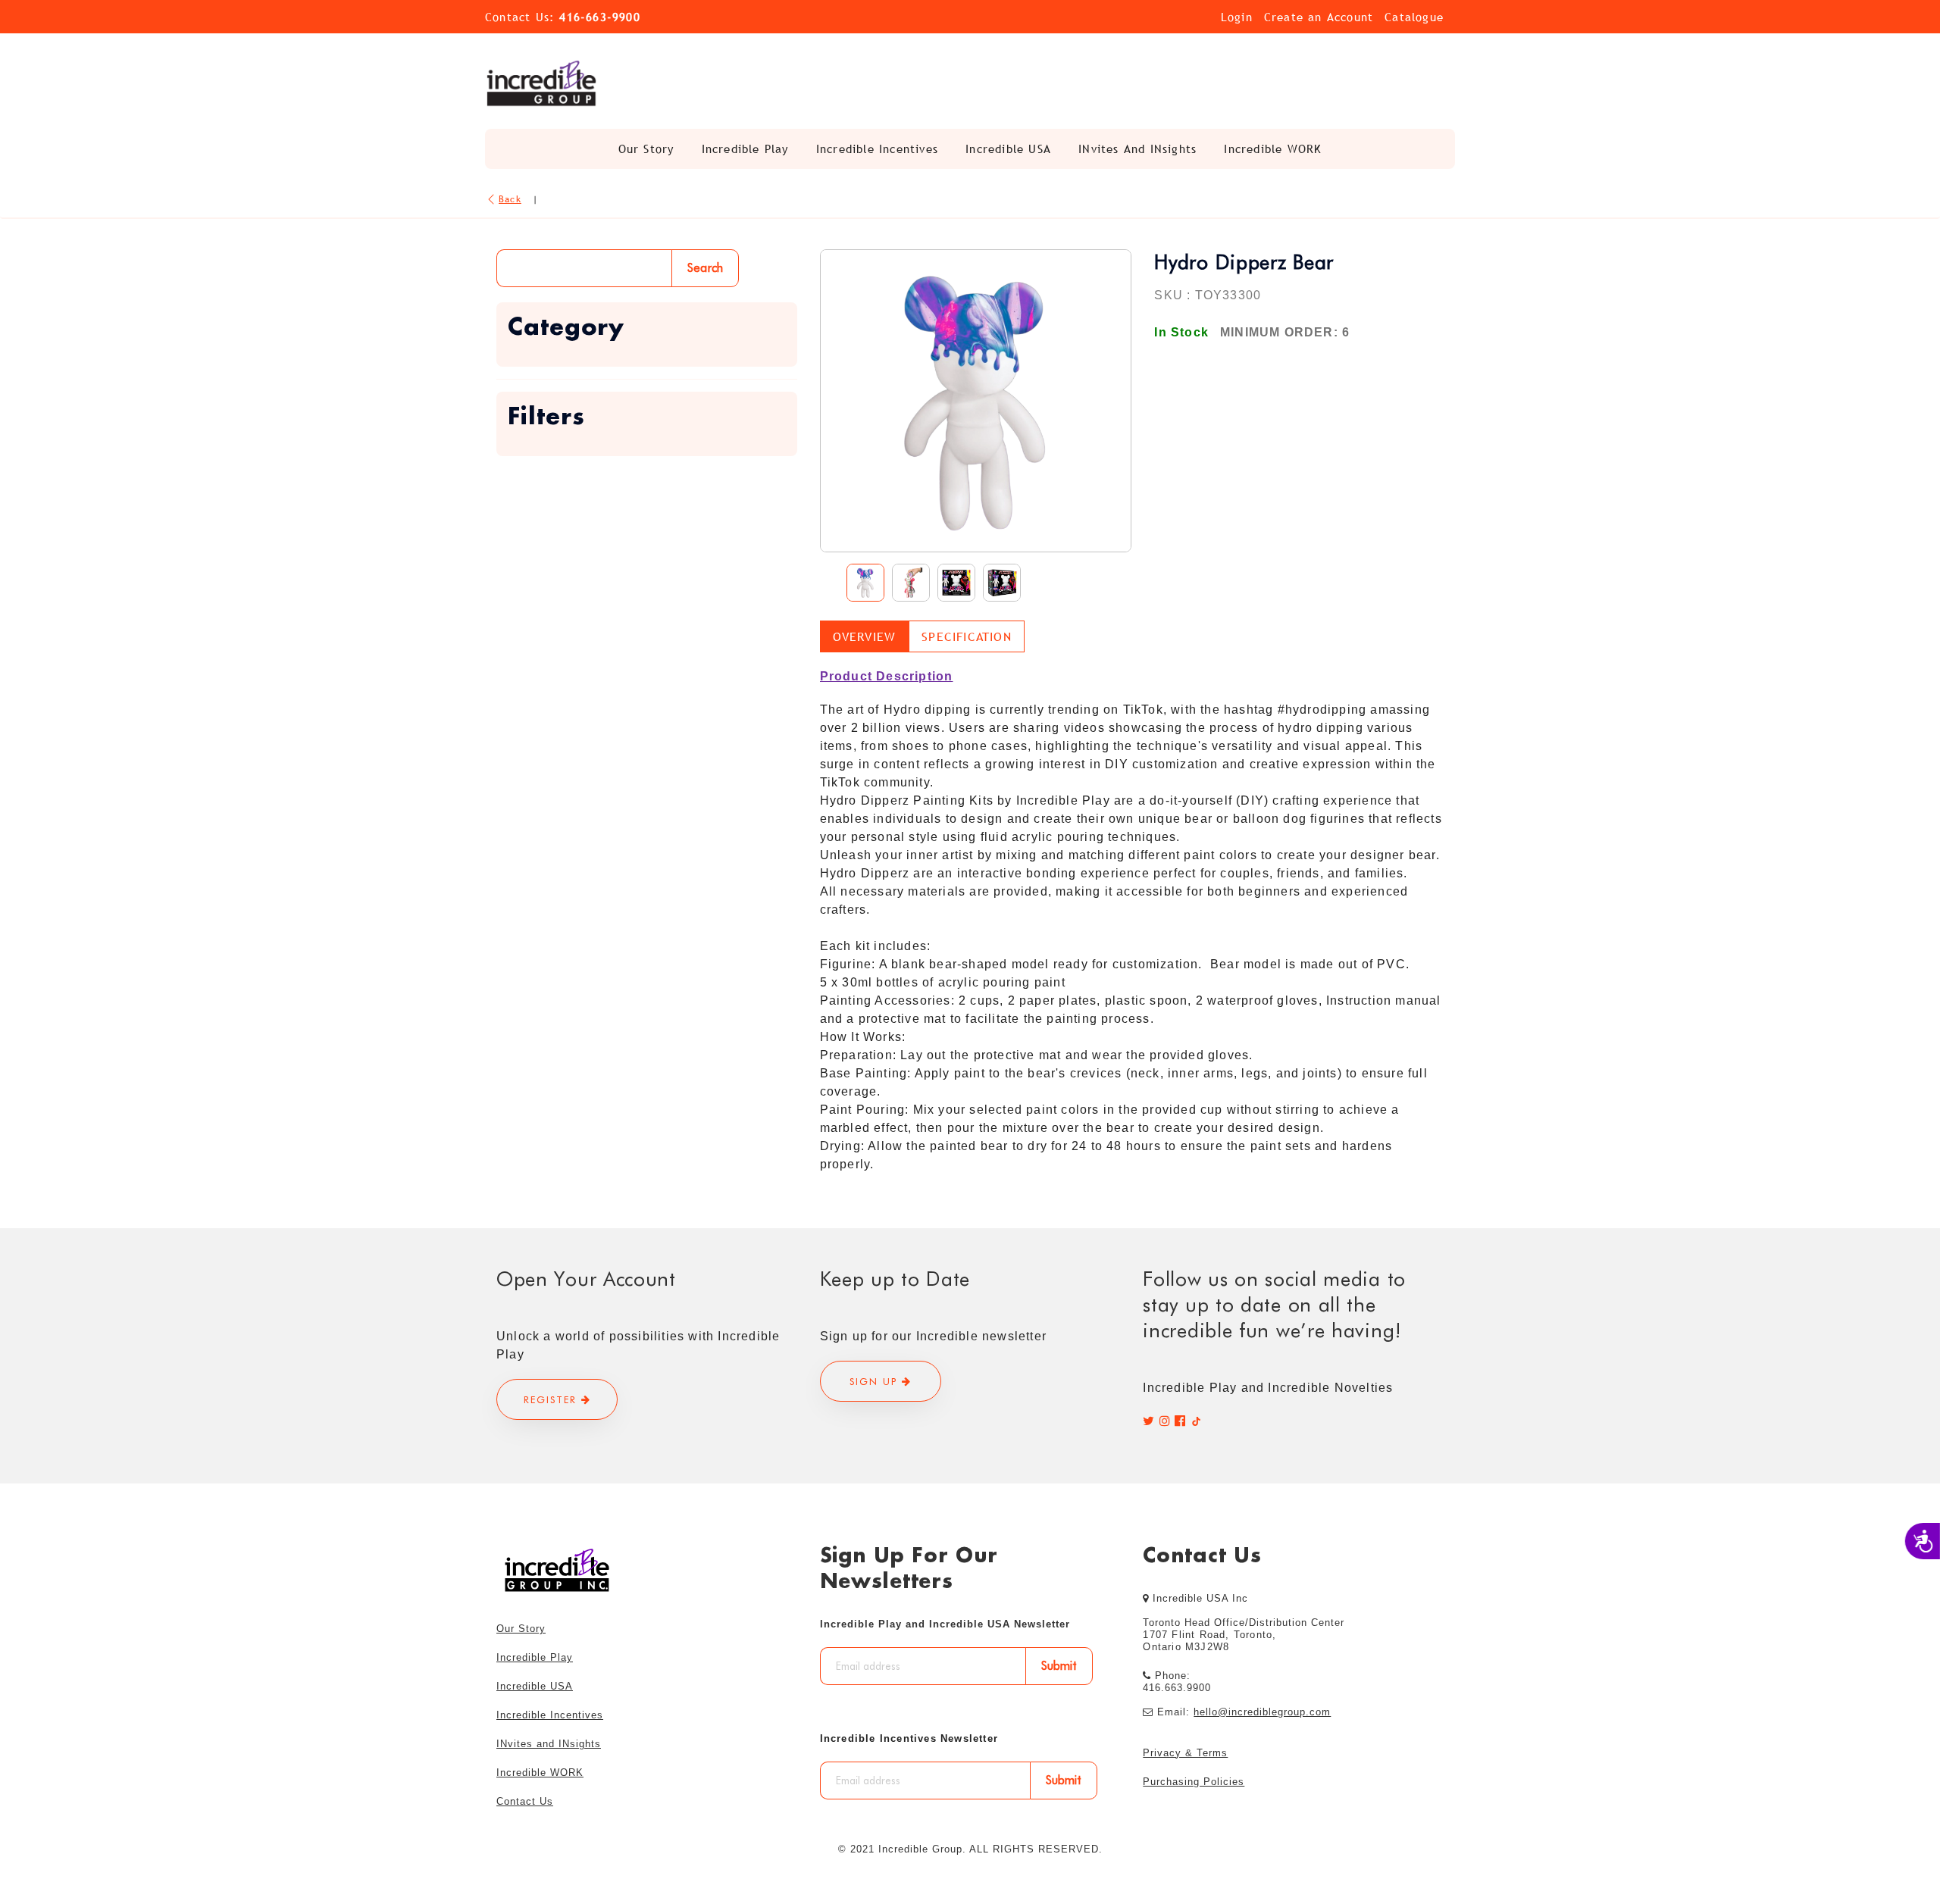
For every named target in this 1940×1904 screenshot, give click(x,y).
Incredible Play (745, 149)
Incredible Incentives (877, 149)
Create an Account (1319, 17)
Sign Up (876, 1381)
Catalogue (1414, 17)
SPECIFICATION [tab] (967, 636)
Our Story (646, 149)
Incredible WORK (1273, 149)
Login (1237, 17)
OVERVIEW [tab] (865, 636)
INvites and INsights (1137, 149)
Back (510, 199)
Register (552, 1399)
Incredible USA (1008, 149)
